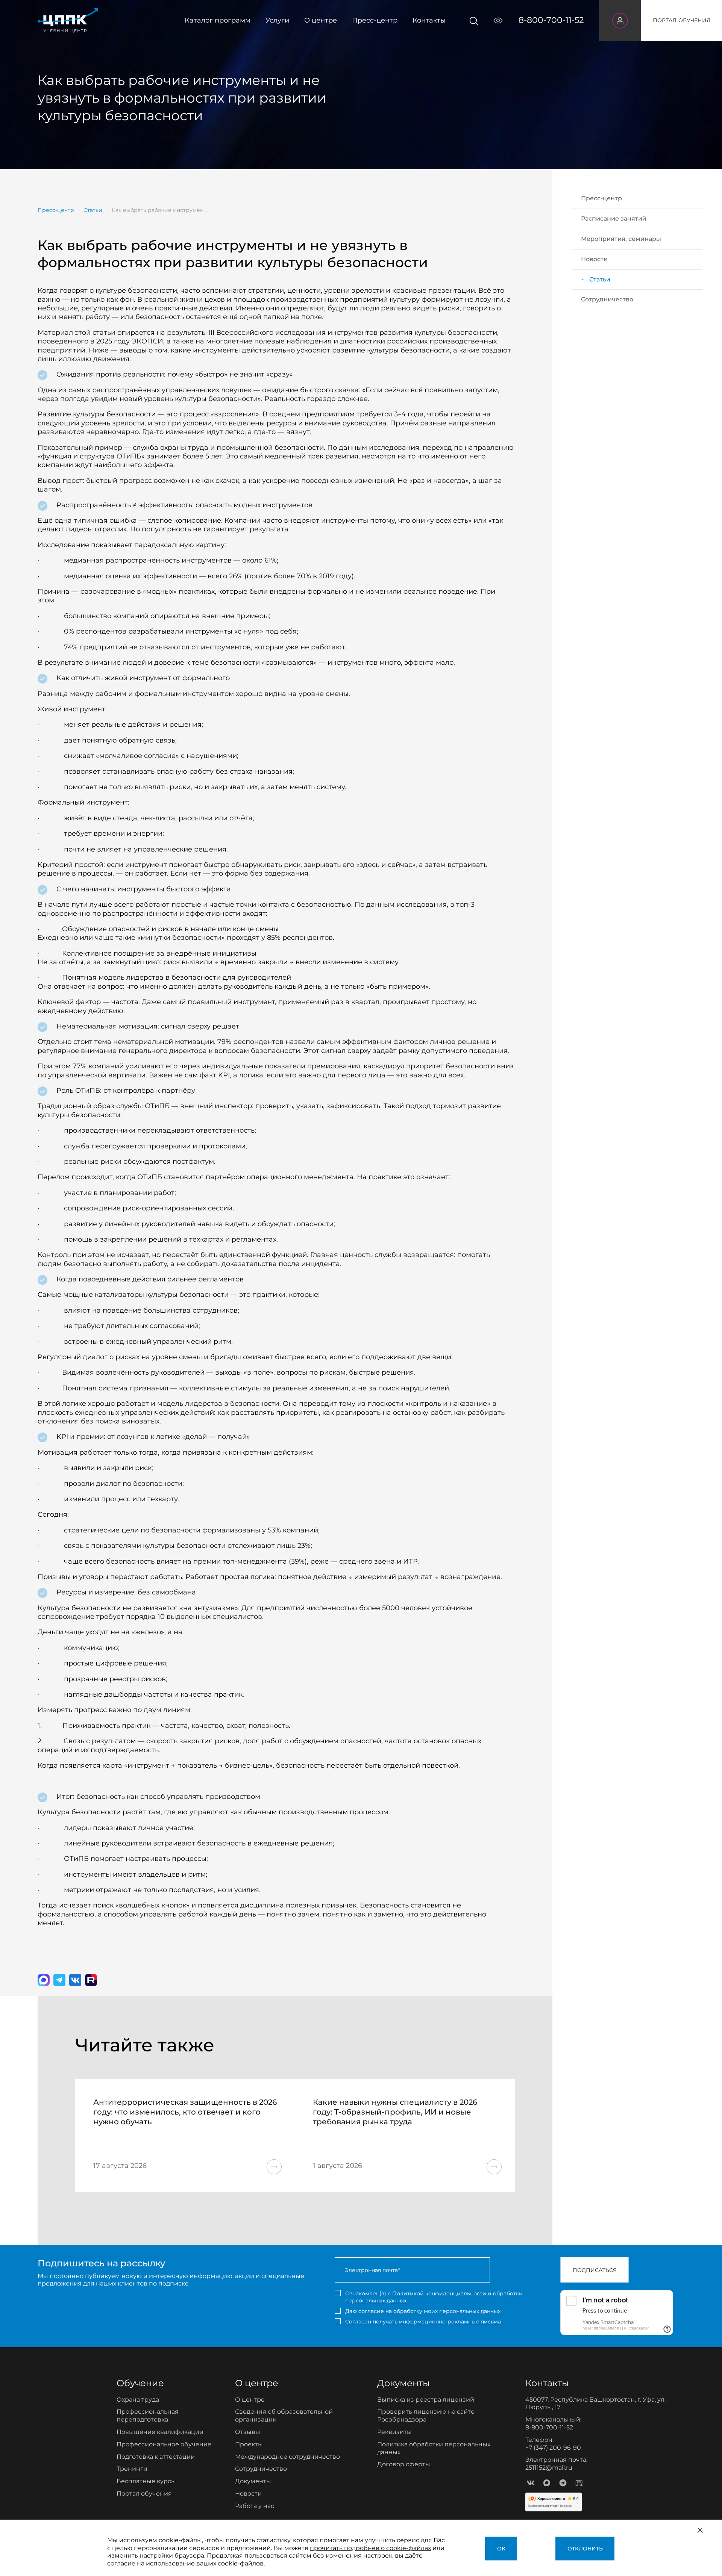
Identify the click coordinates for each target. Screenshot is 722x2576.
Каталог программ (218, 20)
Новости (594, 259)
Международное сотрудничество (287, 2457)
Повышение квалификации (160, 2432)
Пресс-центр (375, 20)
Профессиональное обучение (164, 2444)
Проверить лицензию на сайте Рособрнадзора (426, 2416)
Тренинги (132, 2469)
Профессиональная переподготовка (148, 2416)
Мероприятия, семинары (621, 239)
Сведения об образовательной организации (284, 2416)
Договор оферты (404, 2464)
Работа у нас (255, 2506)
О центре (321, 20)
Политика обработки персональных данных (434, 2448)
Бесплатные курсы (146, 2481)
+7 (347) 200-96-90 (553, 2448)
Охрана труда (138, 2400)
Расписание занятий (614, 219)
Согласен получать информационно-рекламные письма (423, 2322)
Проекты (249, 2444)
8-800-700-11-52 (551, 20)
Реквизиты (394, 2432)
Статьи (600, 279)
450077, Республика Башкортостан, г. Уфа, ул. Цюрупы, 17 (595, 2404)
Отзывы (248, 2432)
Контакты (429, 20)
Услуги (277, 20)
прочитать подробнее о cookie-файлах (370, 2548)
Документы (253, 2481)
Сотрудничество (607, 299)
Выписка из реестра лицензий (426, 2400)
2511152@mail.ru (549, 2468)
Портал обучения (144, 2494)
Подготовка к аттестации (156, 2457)
